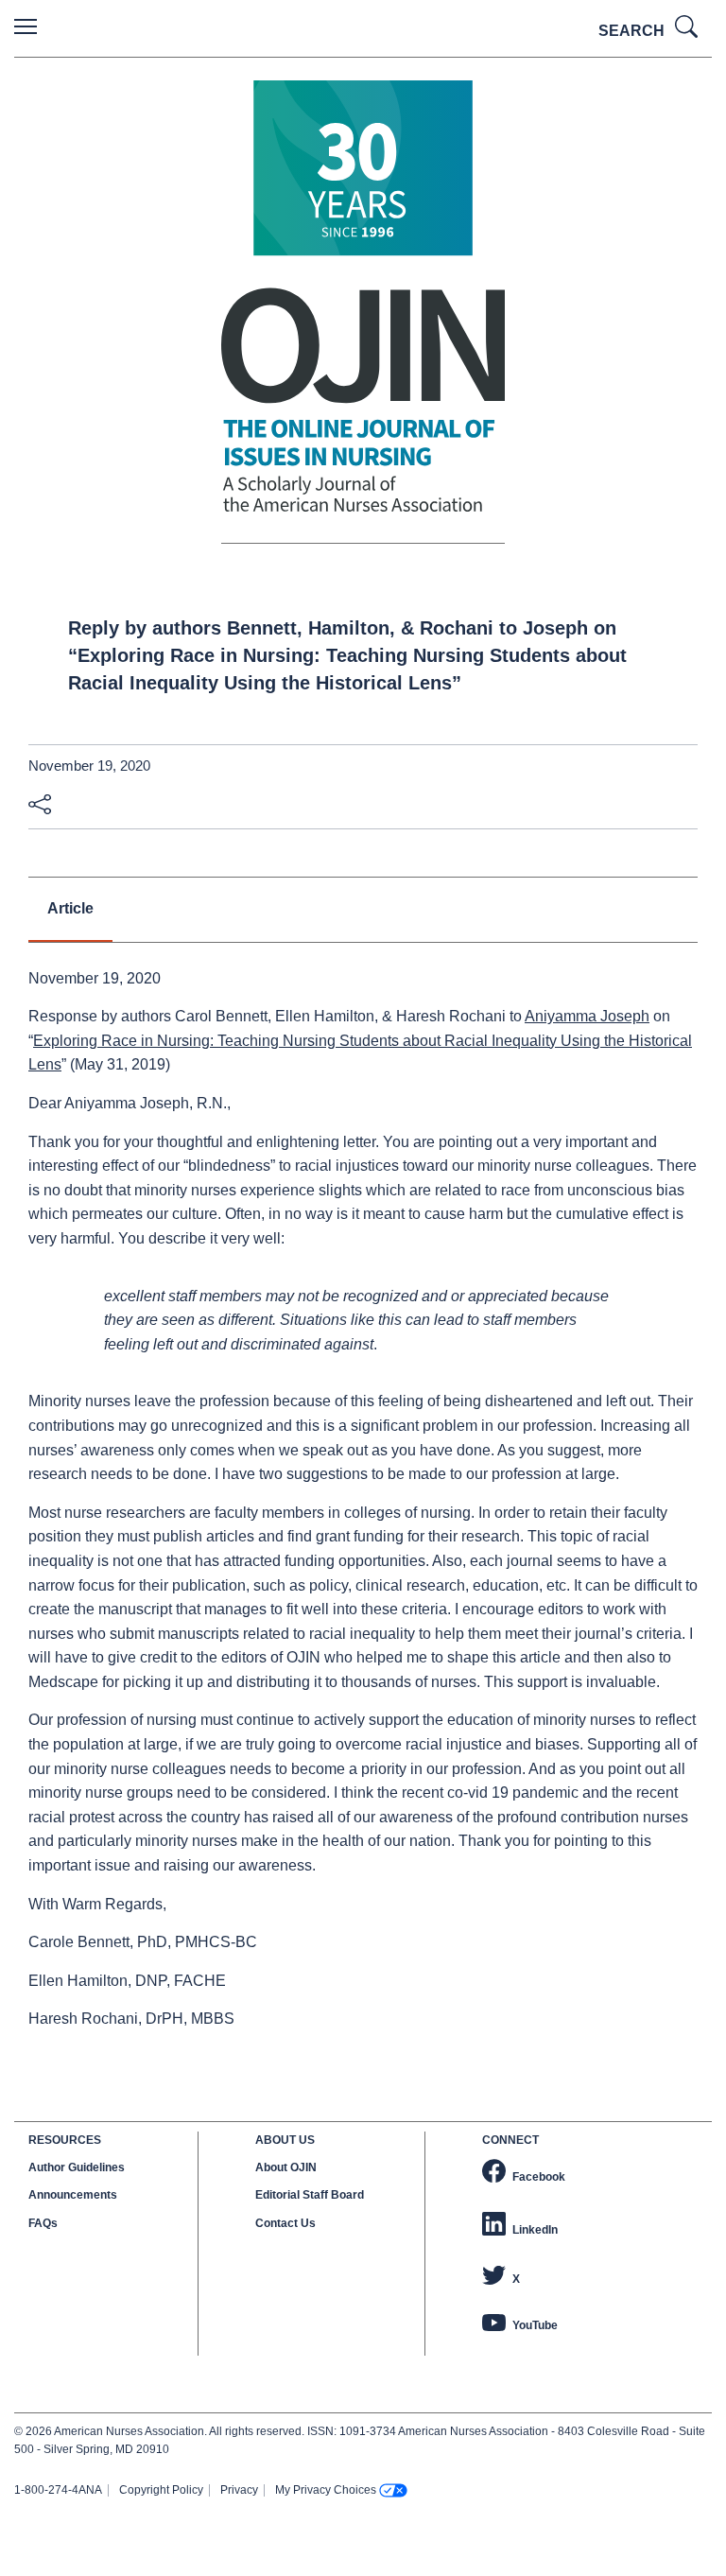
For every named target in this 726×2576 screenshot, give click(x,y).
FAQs (43, 2223)
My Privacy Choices (326, 2490)
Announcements (73, 2195)
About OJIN (286, 2167)
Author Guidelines (77, 2167)
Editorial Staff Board (310, 2195)
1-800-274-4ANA (58, 2490)
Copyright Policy (161, 2490)
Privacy (239, 2490)
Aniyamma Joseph (587, 1016)
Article (70, 908)
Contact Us (285, 2223)
